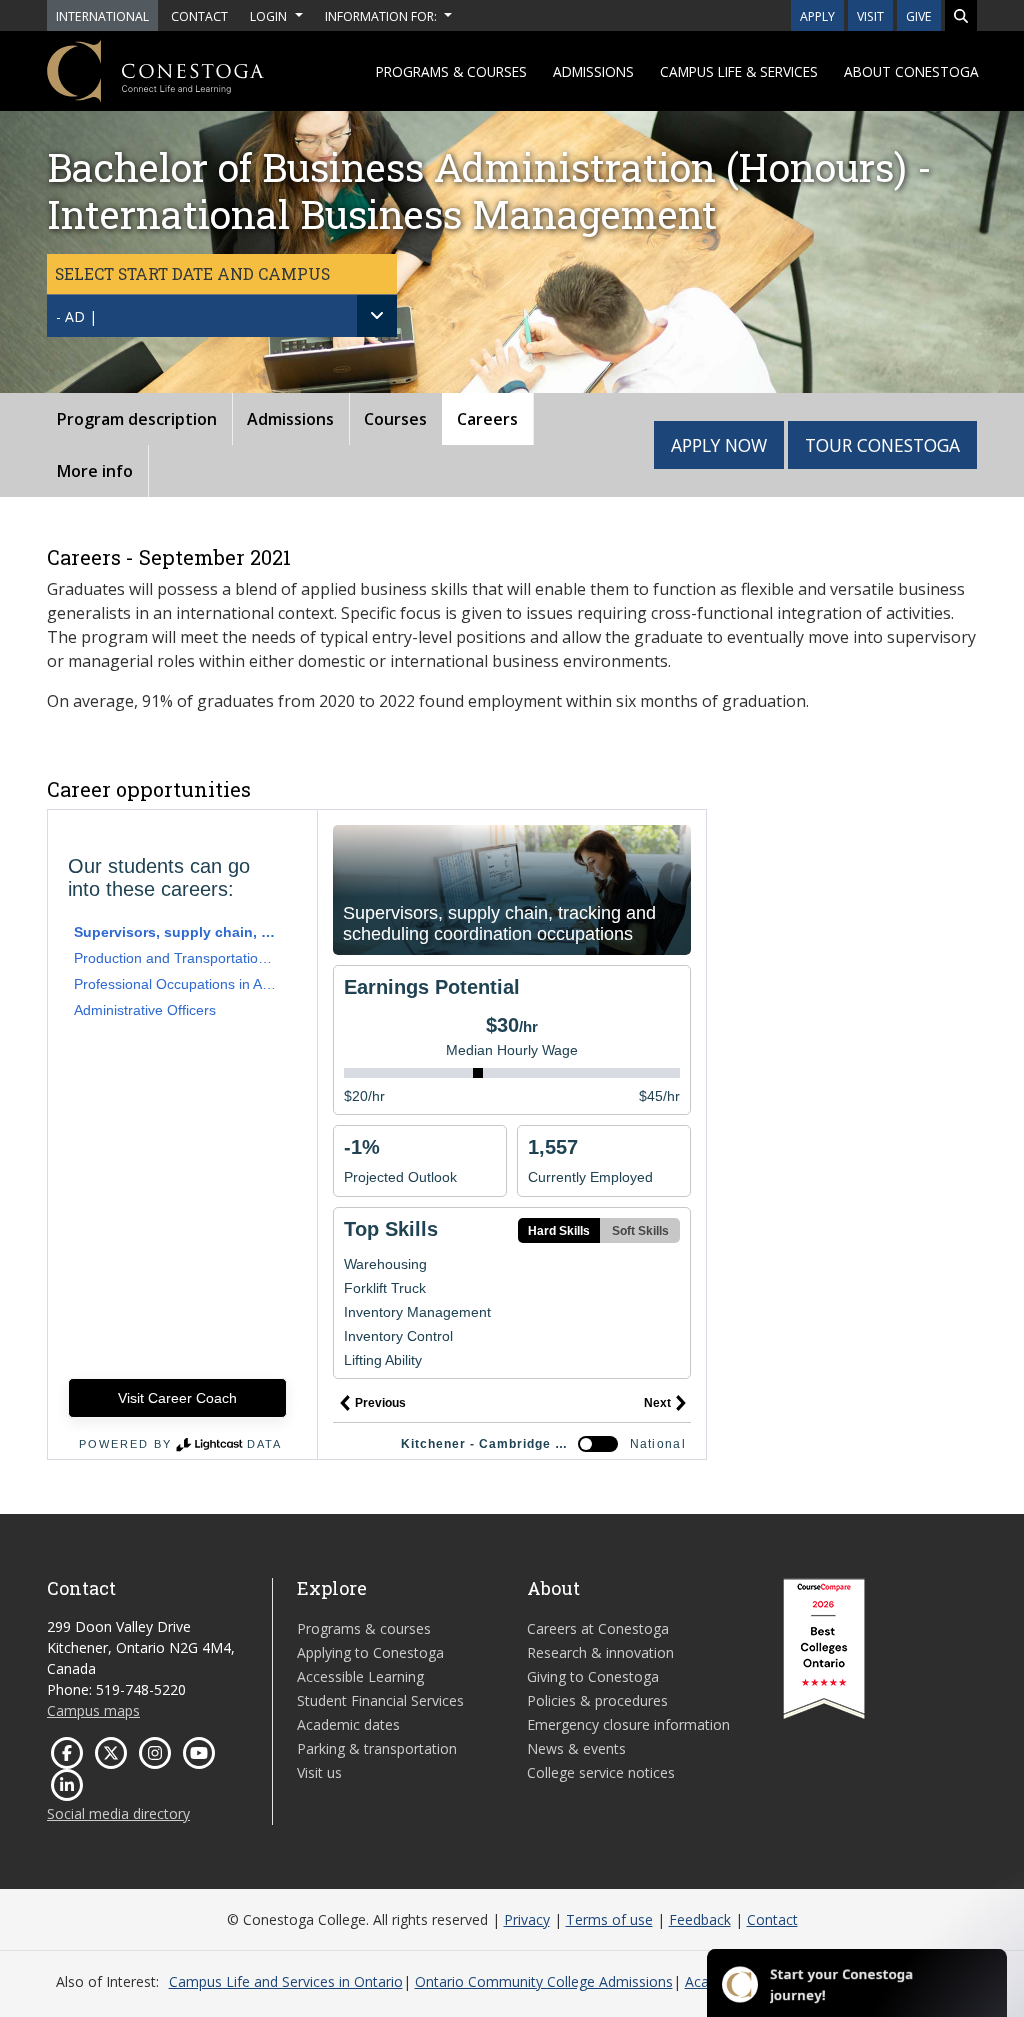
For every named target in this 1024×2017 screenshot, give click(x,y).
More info (95, 471)
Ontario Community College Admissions (544, 1981)
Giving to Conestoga (593, 1676)
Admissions (593, 71)
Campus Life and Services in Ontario (286, 1981)
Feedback (700, 1919)
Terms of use (609, 1919)
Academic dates (348, 1724)
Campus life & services (739, 71)
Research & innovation (600, 1652)
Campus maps (93, 1710)
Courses (395, 419)
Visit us (319, 1772)
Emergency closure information (628, 1724)
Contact (772, 1919)
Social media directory (118, 1813)
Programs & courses (451, 71)
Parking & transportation (377, 1748)
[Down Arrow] (377, 316)
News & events (576, 1748)
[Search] (961, 15)
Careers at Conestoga (598, 1628)
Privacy (527, 1919)
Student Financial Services (380, 1700)
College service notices (601, 1772)
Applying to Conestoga (370, 1652)
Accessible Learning (360, 1676)
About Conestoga (911, 71)
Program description (137, 419)
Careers (487, 419)
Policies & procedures (597, 1700)
